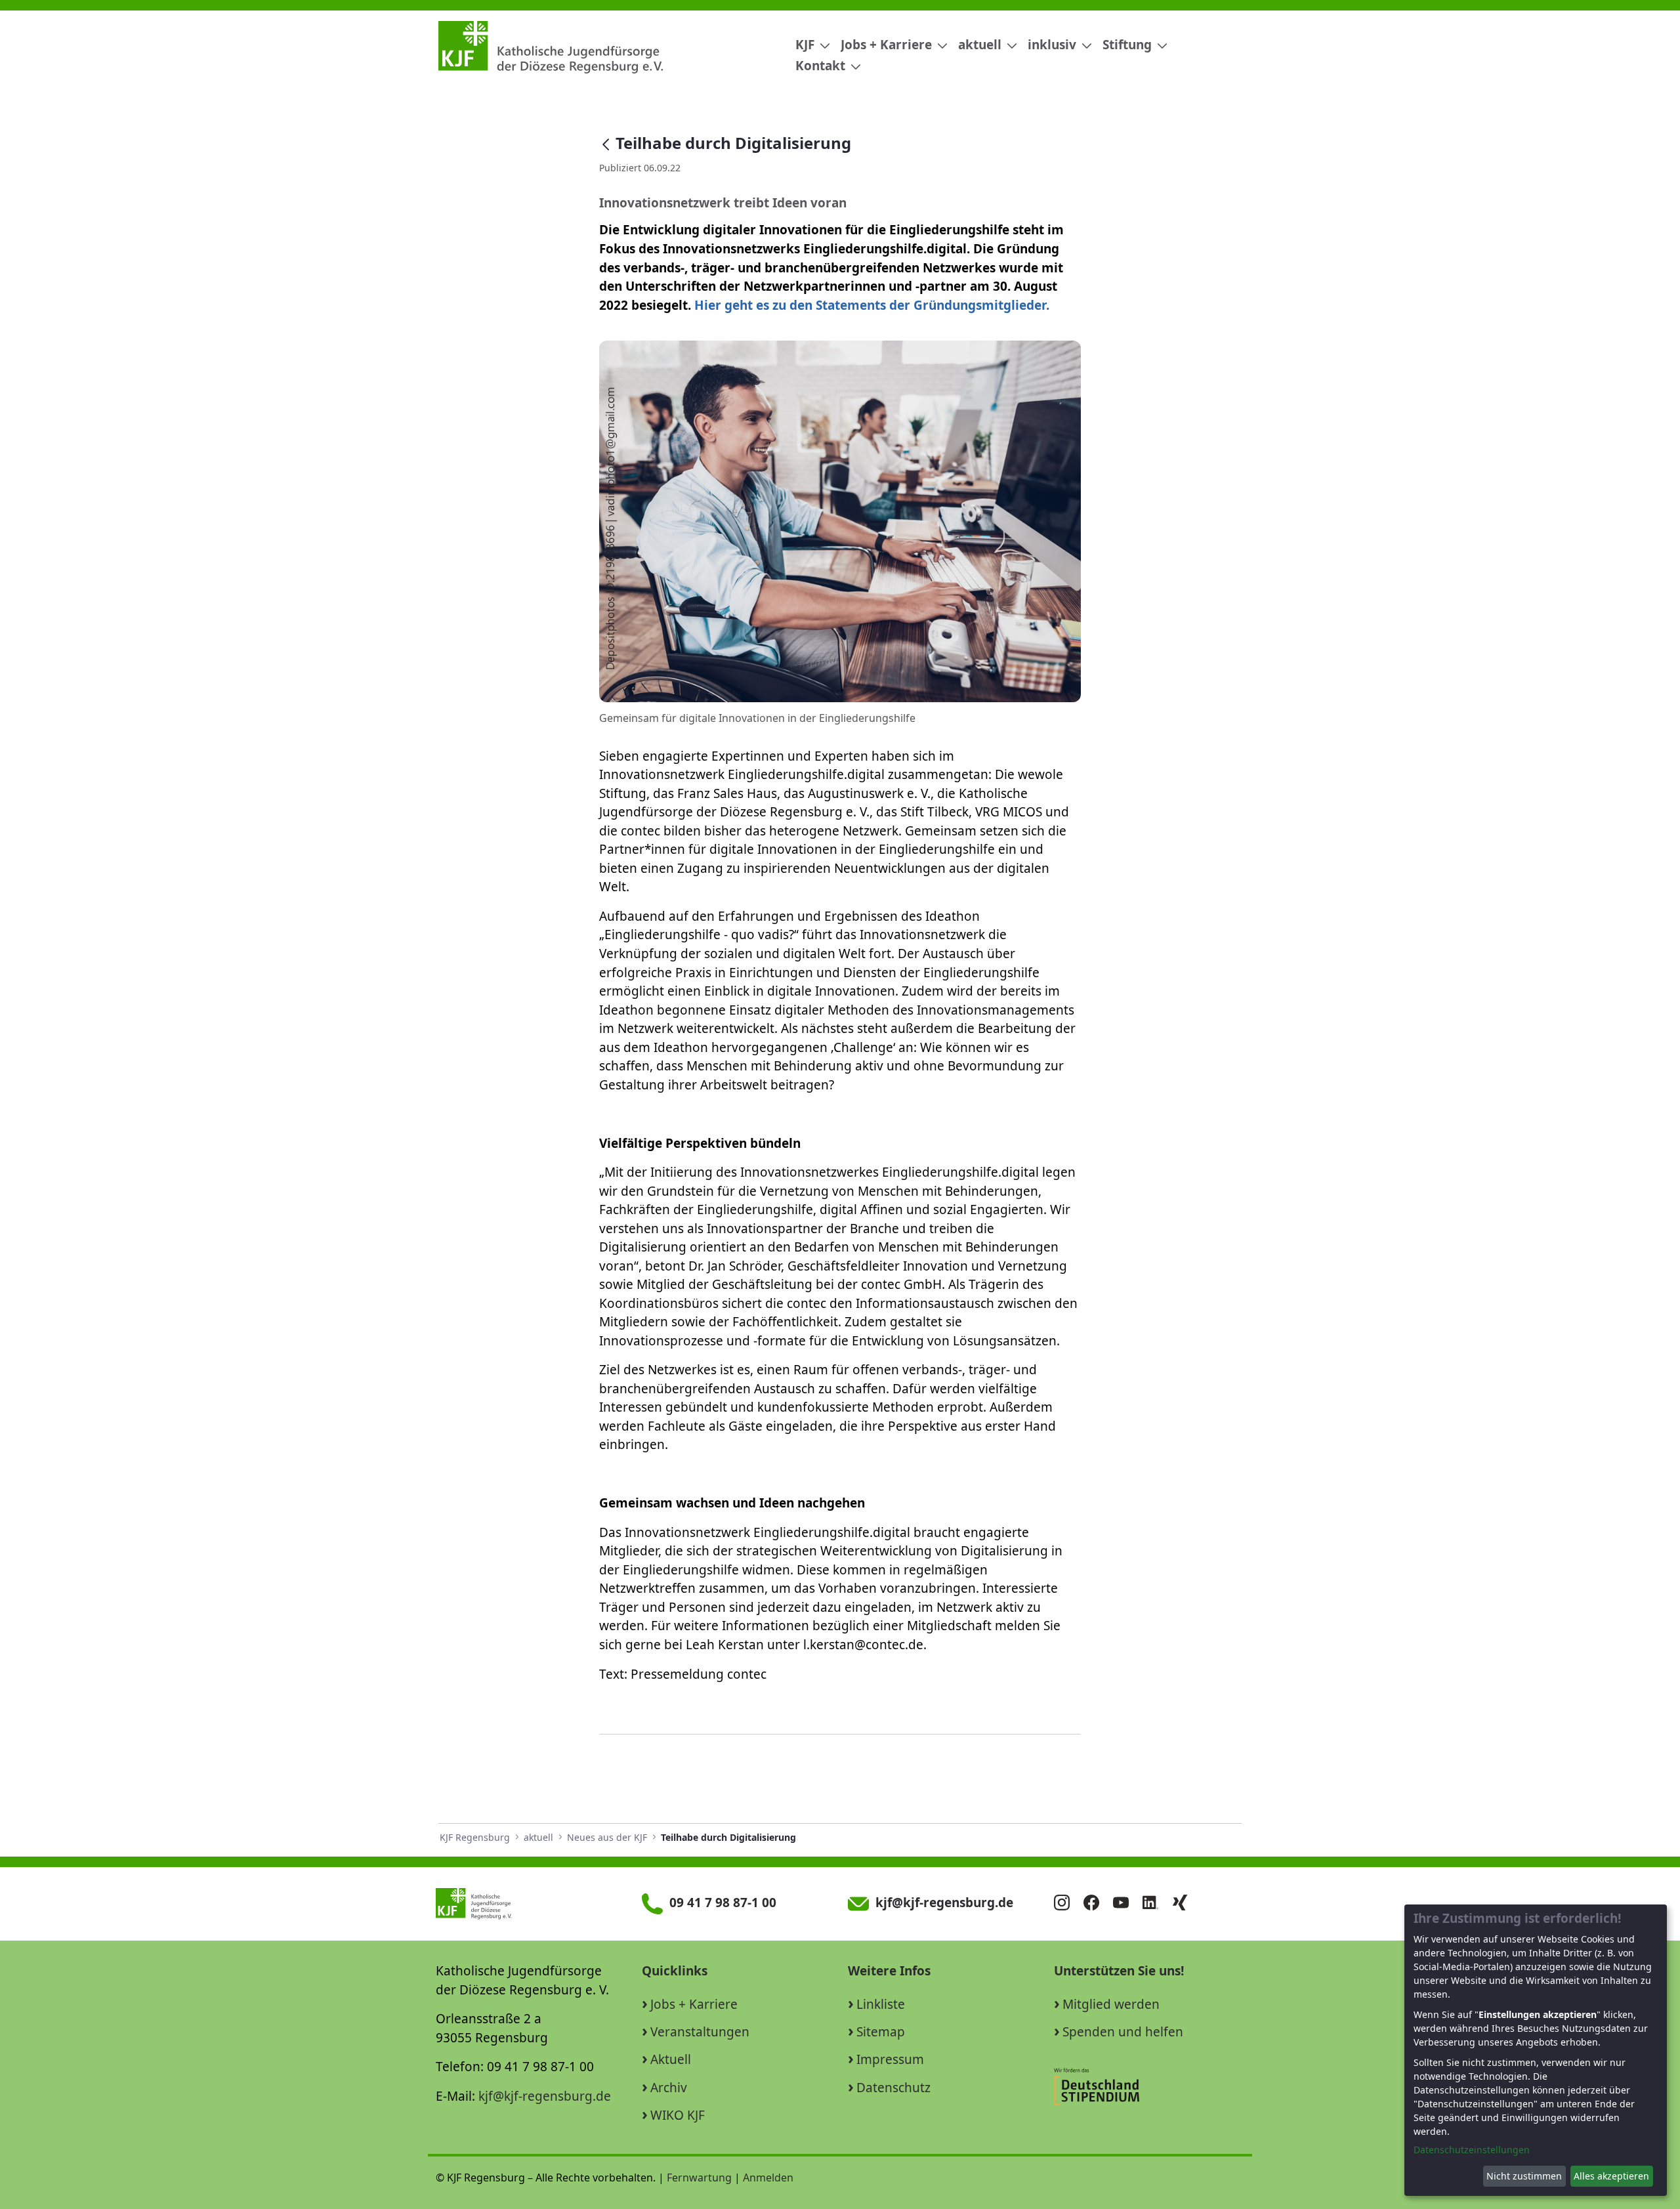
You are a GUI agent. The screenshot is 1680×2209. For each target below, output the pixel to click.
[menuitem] (808, 45)
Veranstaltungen (700, 2032)
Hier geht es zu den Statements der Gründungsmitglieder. (872, 305)
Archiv (669, 2088)
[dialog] (1536, 2050)
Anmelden (768, 2177)
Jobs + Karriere (694, 2004)
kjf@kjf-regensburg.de (545, 2096)
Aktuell (671, 2059)
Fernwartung (699, 2177)
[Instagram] (1067, 1904)
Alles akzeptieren (1611, 2176)
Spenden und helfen (1123, 2032)
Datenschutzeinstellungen (1472, 2150)
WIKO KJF (678, 2115)
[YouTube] (1126, 1904)
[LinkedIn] (1156, 1904)
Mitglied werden (1111, 2004)
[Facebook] (1097, 1904)
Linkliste (881, 2004)
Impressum (890, 2059)
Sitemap (881, 2032)
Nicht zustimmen (1524, 2176)
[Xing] (1185, 1904)
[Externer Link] (1148, 2086)
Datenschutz (893, 2088)
